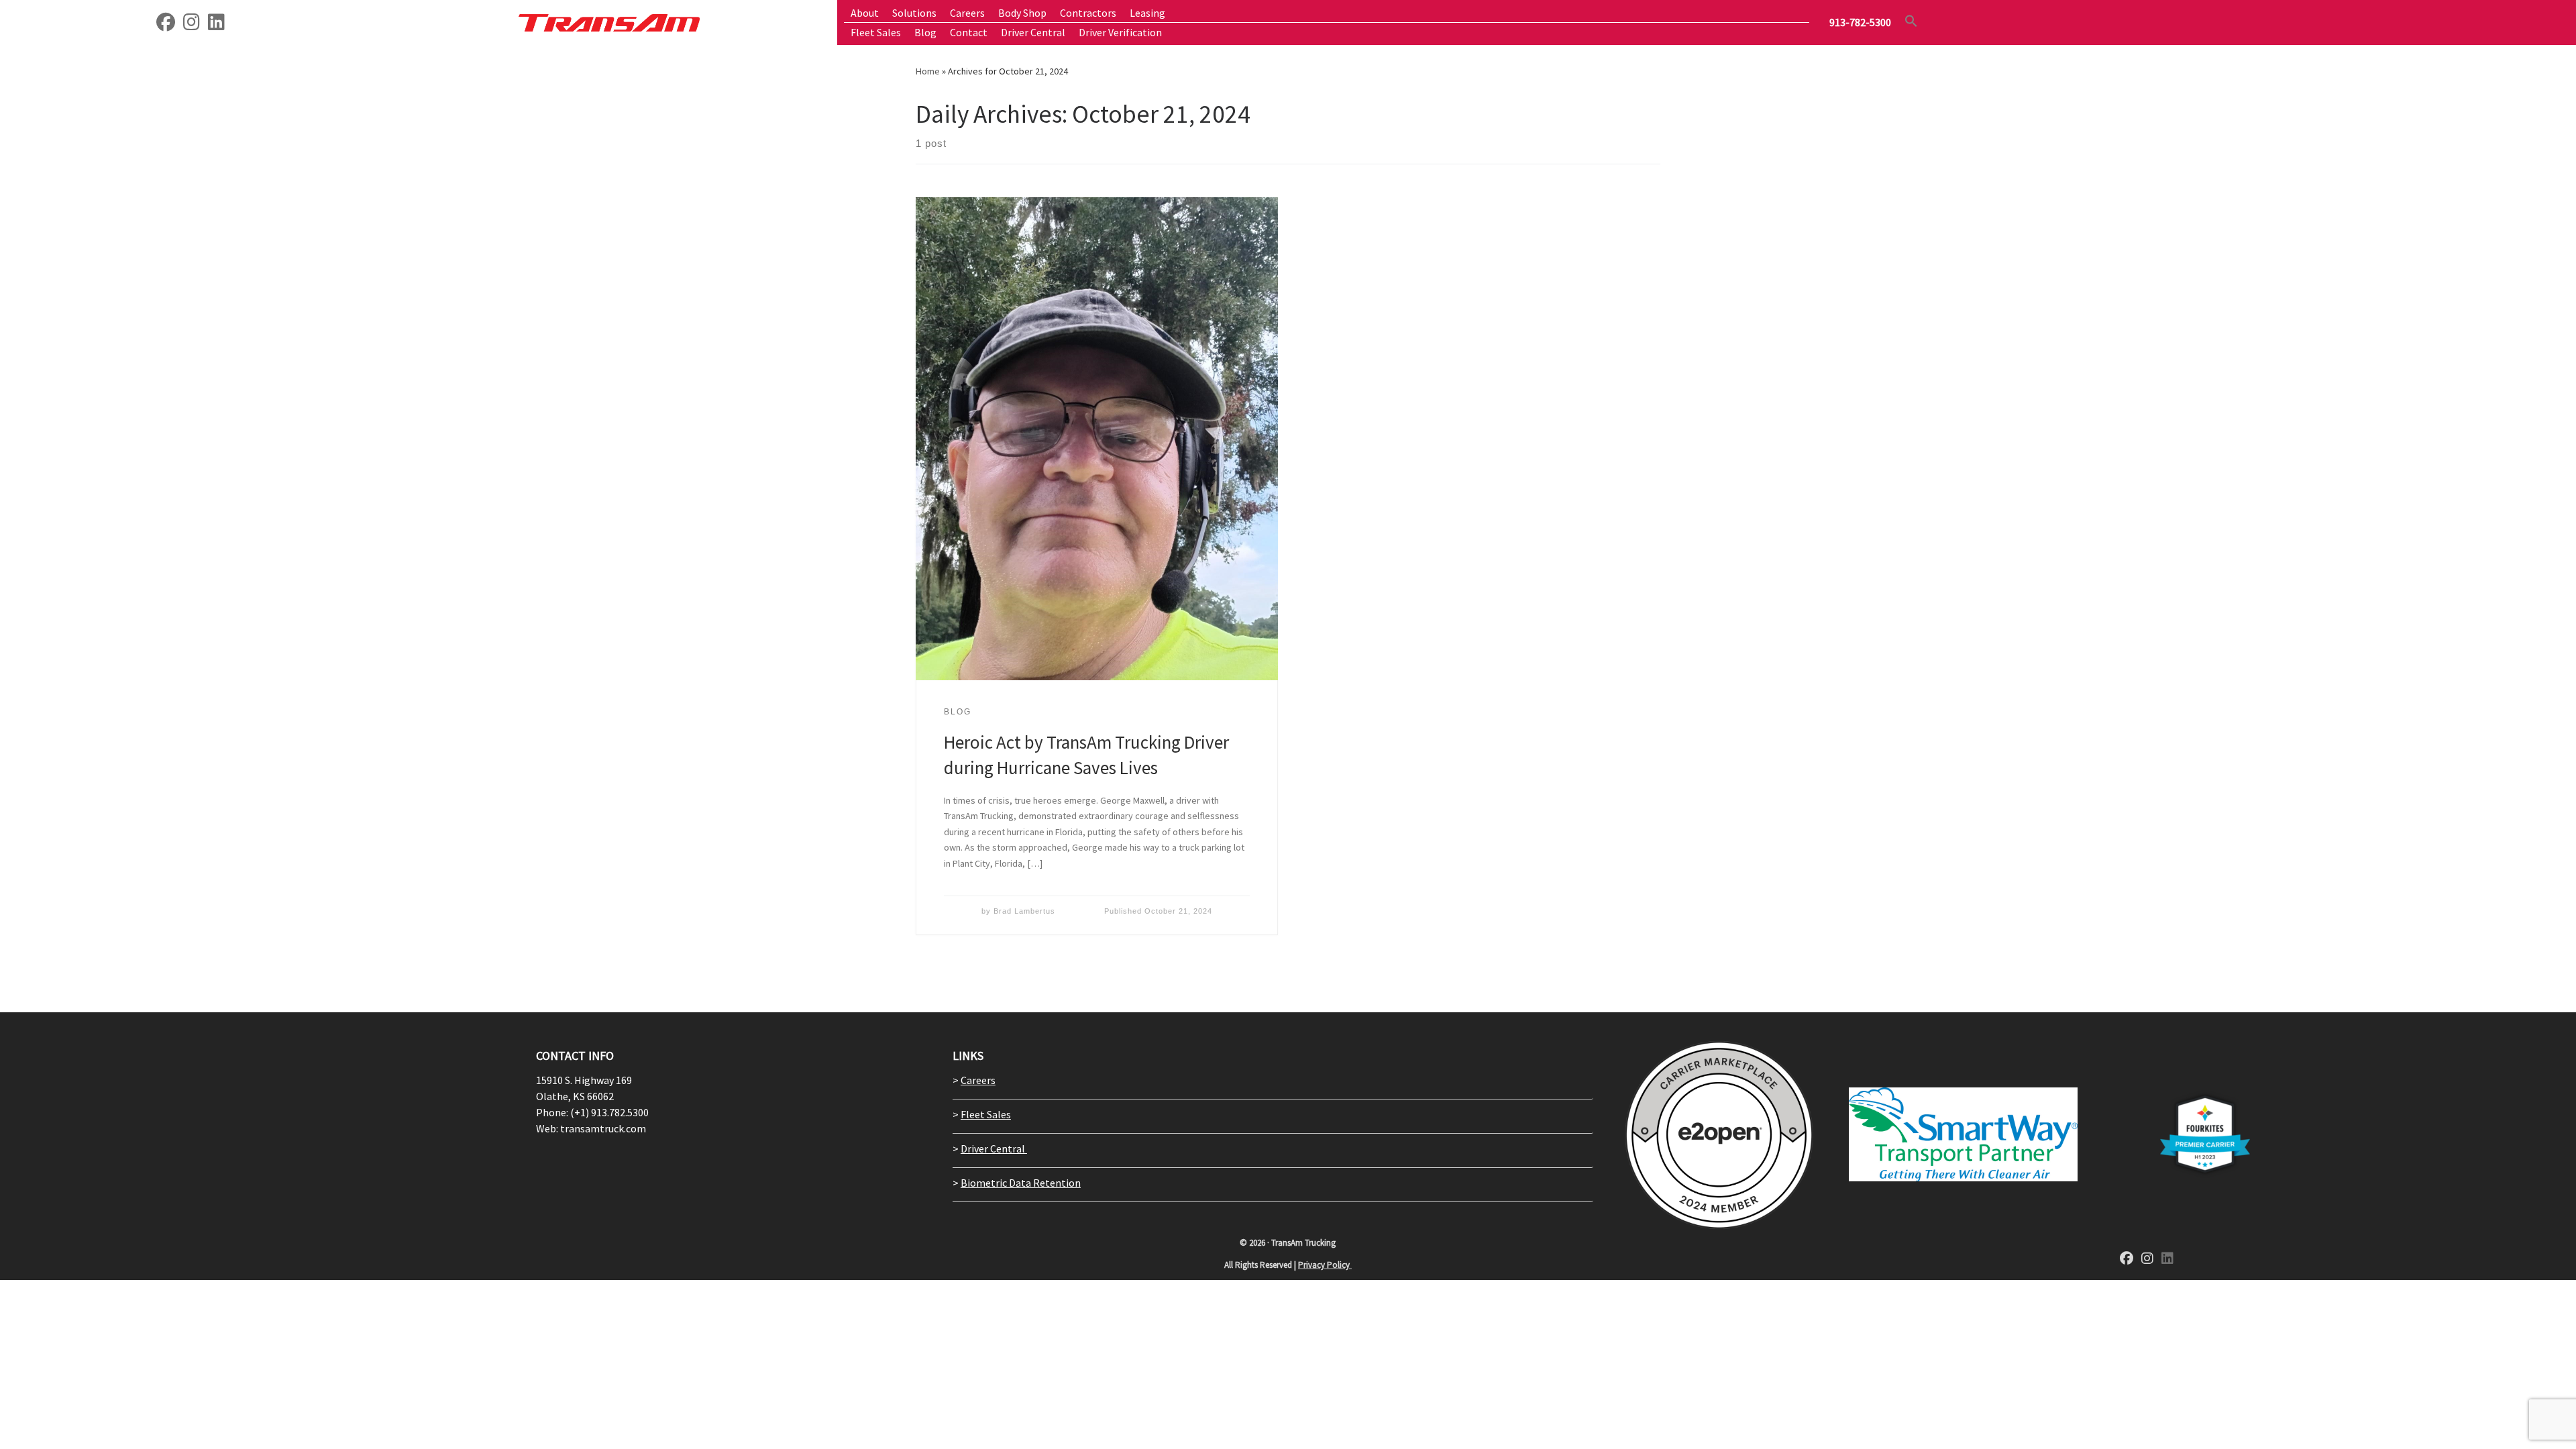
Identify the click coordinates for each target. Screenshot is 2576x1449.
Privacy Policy (1325, 1265)
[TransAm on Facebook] (166, 25)
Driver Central (994, 1148)
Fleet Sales (986, 1114)
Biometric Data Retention (1021, 1183)
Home (928, 71)
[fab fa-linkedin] (2167, 1259)
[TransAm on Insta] (192, 25)
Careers (978, 1080)
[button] (1911, 21)
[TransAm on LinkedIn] (216, 25)
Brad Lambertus (1024, 911)
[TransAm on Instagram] (2147, 1259)
